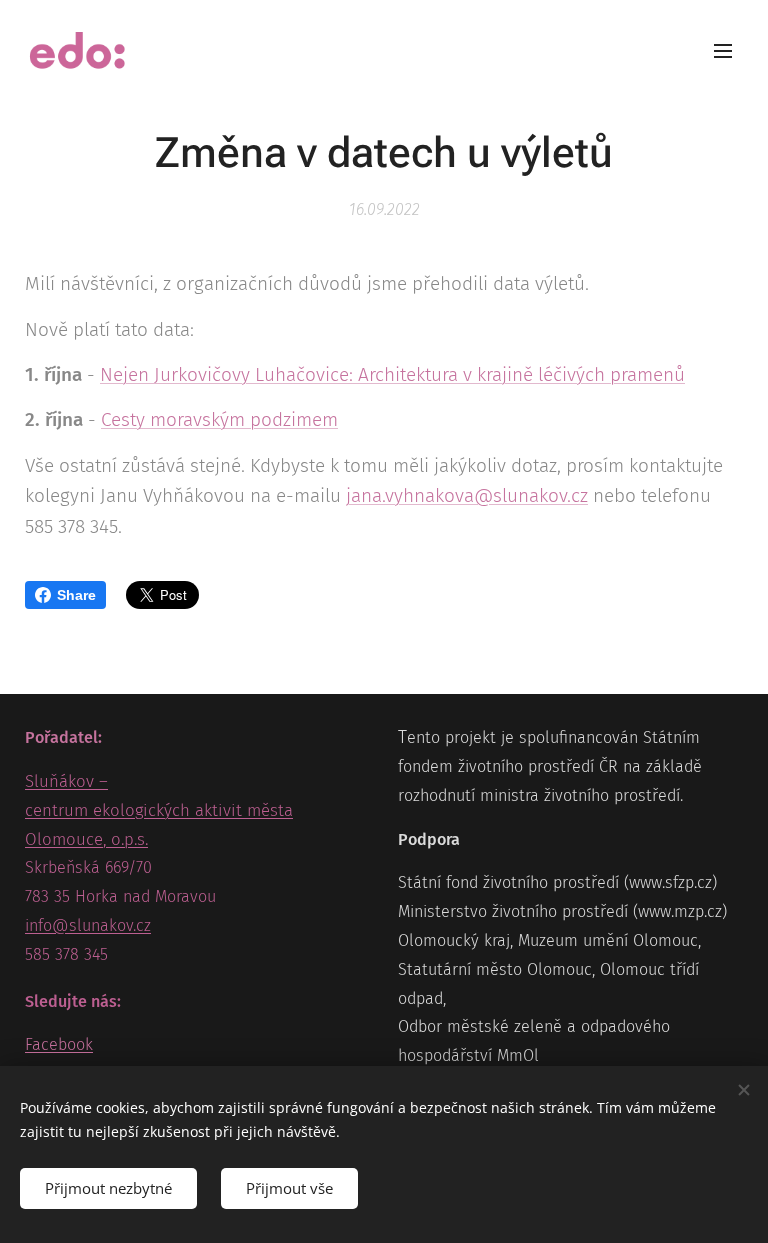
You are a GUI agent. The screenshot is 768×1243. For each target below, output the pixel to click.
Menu (723, 50)
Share (76, 595)
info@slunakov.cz (88, 925)
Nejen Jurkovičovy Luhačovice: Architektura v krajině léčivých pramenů (392, 374)
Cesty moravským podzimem (219, 419)
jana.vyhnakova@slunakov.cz (467, 495)
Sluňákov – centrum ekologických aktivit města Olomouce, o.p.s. (159, 810)
